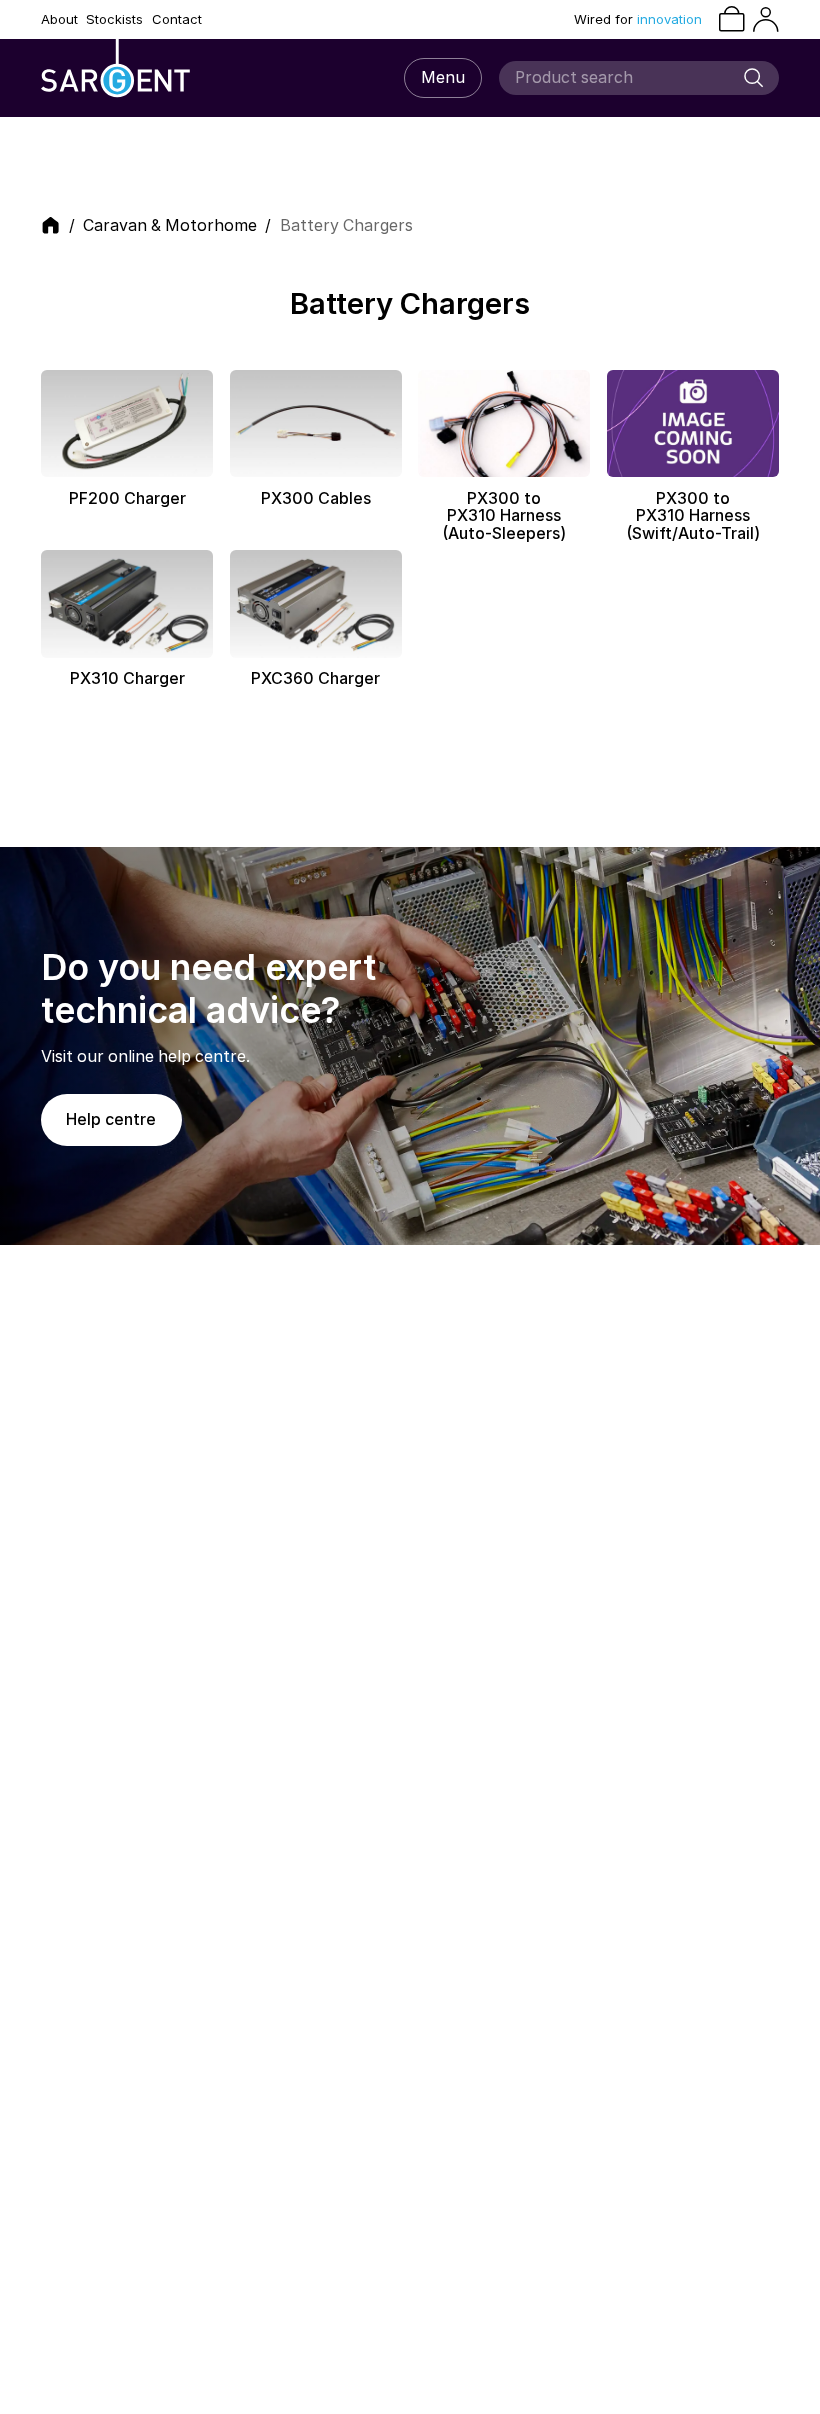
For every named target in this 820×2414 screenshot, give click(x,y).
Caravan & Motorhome (170, 226)
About (59, 19)
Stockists (114, 19)
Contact (177, 19)
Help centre (111, 1119)
